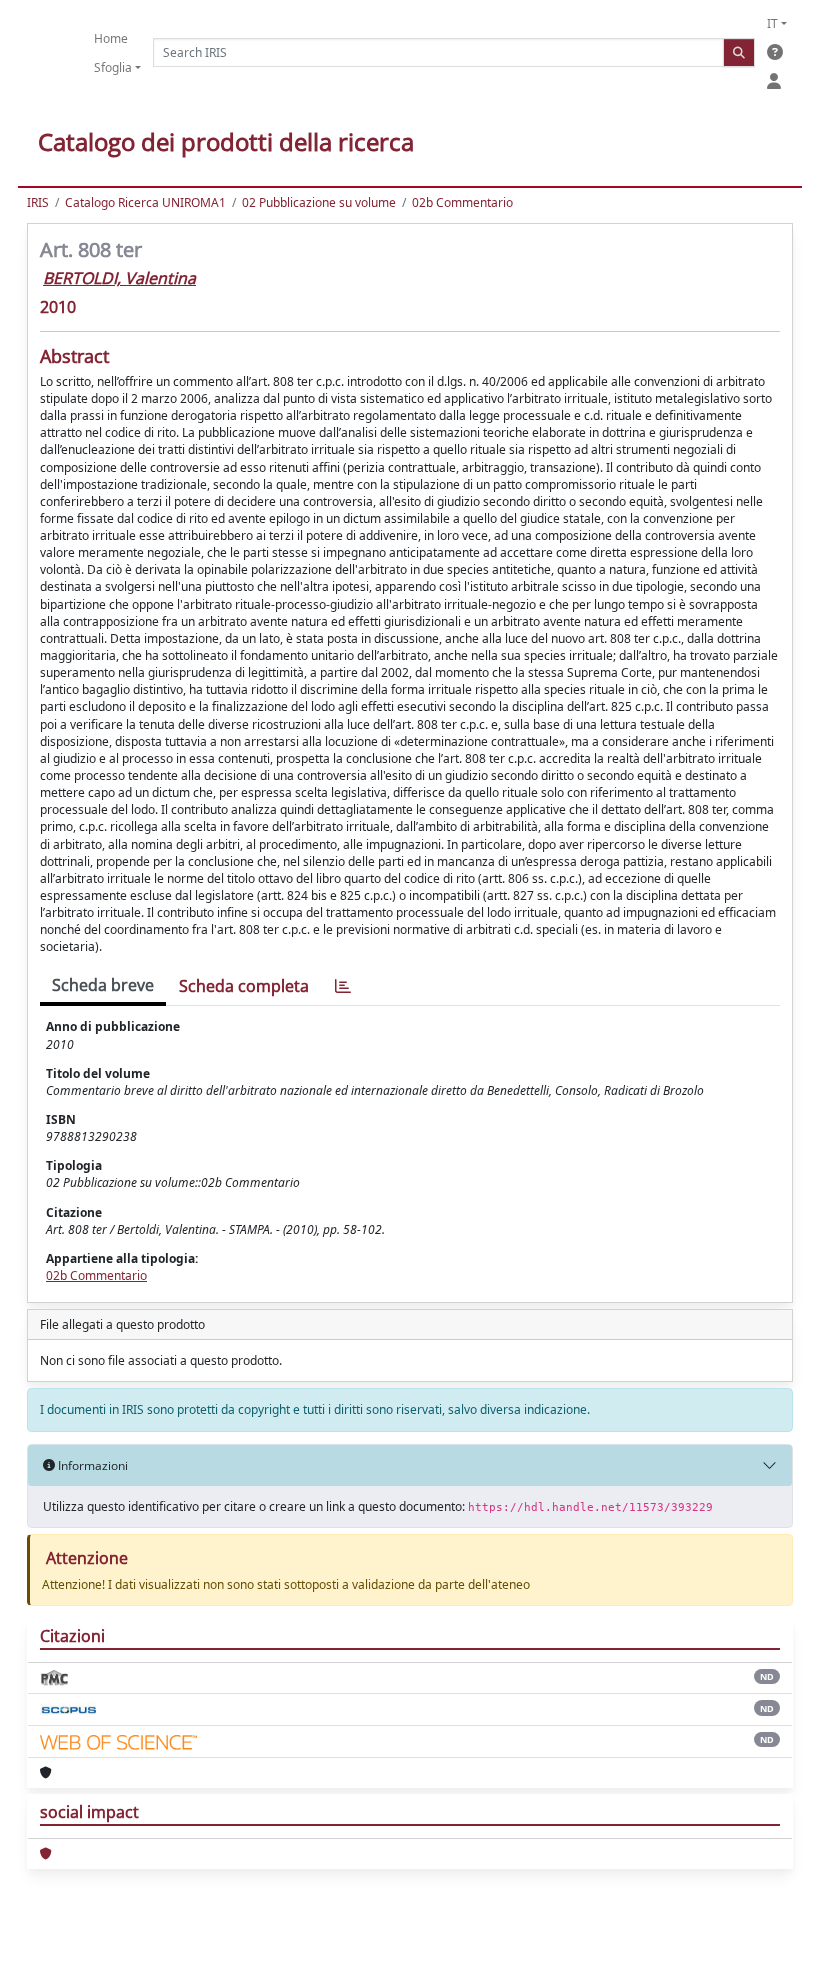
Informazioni (91, 1465)
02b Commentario (462, 202)
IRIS (38, 202)
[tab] (343, 986)
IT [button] (772, 23)
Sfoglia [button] (113, 67)
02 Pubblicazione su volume (319, 202)
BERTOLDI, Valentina (119, 278)
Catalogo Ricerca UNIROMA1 (145, 202)
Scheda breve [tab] (103, 985)
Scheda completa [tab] (244, 986)
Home (111, 38)
